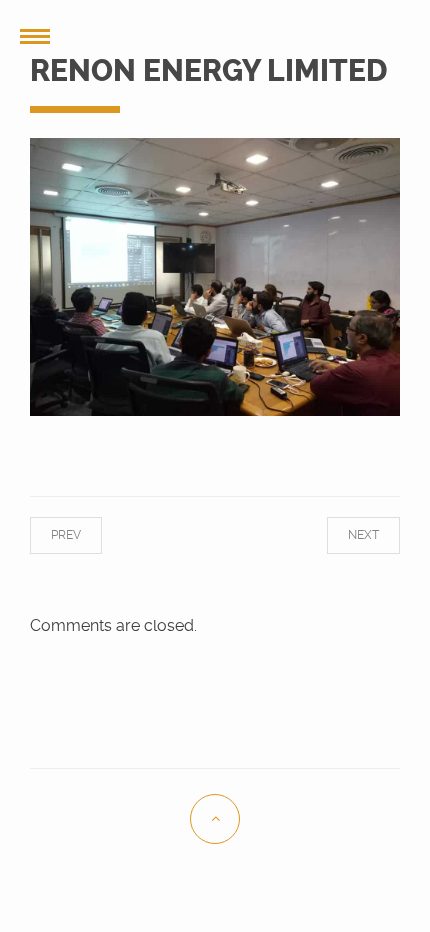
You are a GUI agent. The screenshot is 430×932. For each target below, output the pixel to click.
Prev (83, 535)
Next (346, 535)
